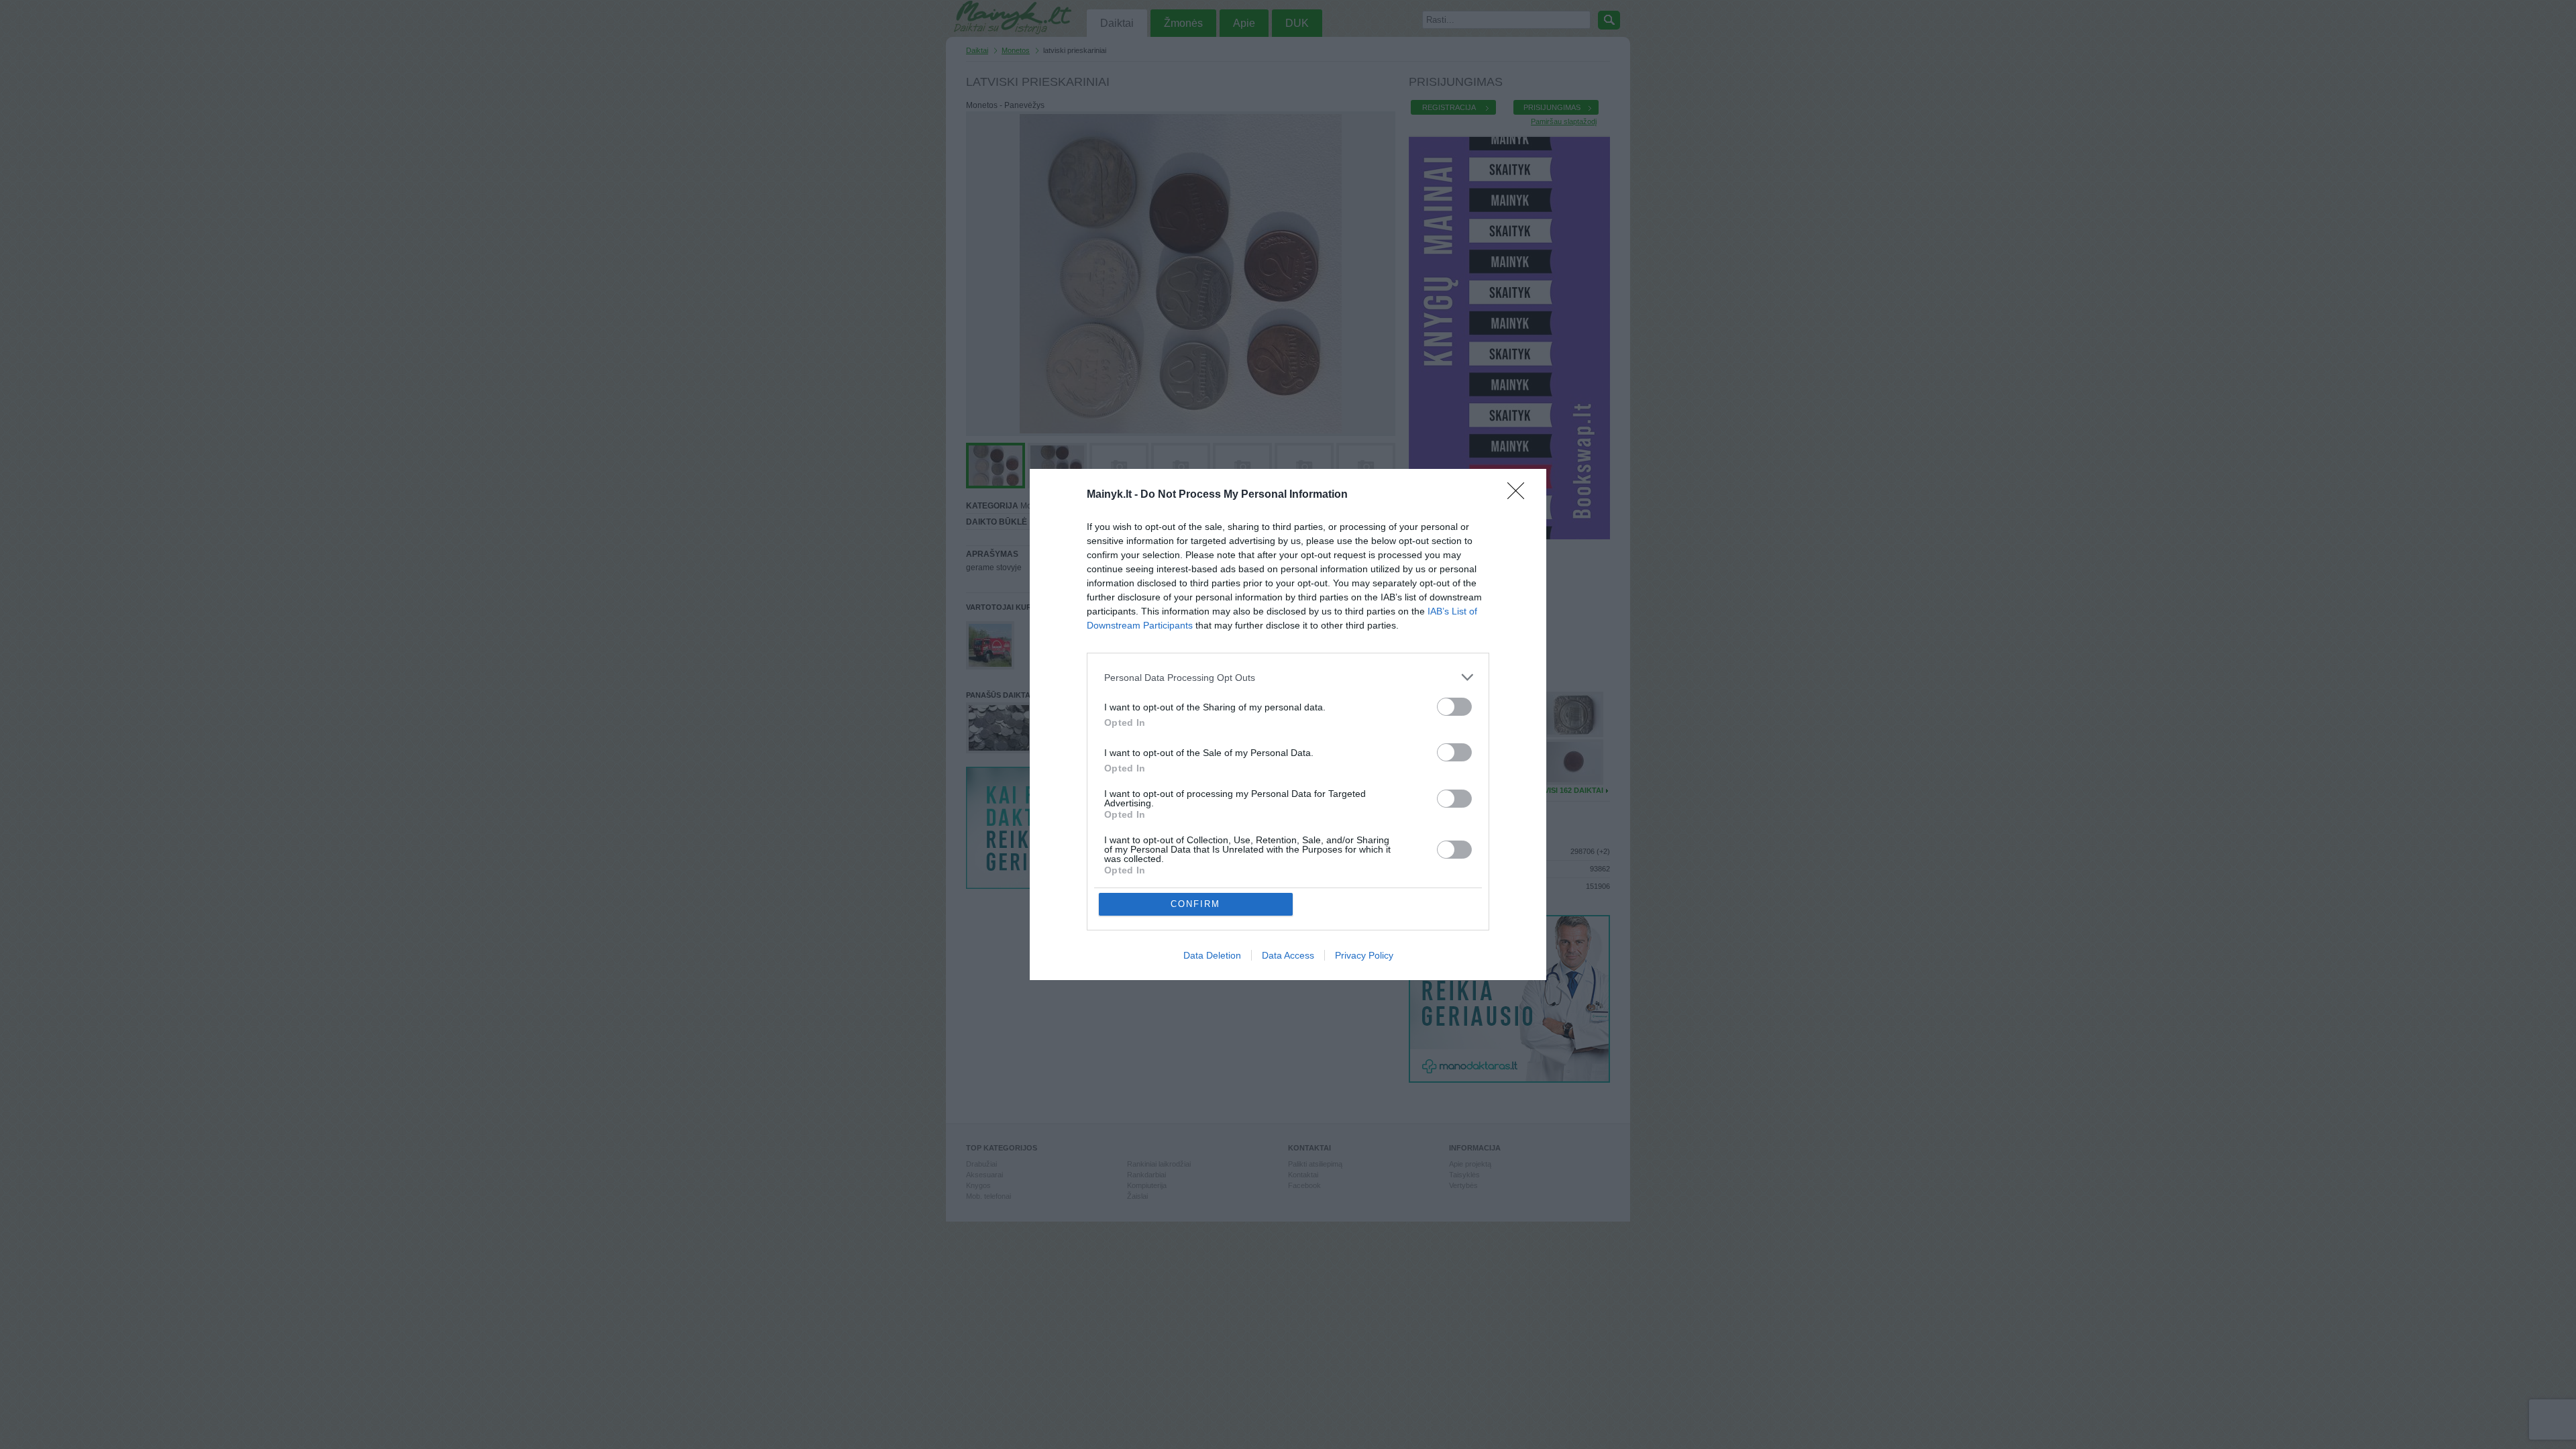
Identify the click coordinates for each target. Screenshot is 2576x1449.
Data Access (1288, 955)
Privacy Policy (1364, 955)
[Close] (1520, 495)
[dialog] (1288, 724)
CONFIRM (1195, 904)
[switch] (1454, 707)
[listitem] (1288, 677)
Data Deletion (1212, 955)
